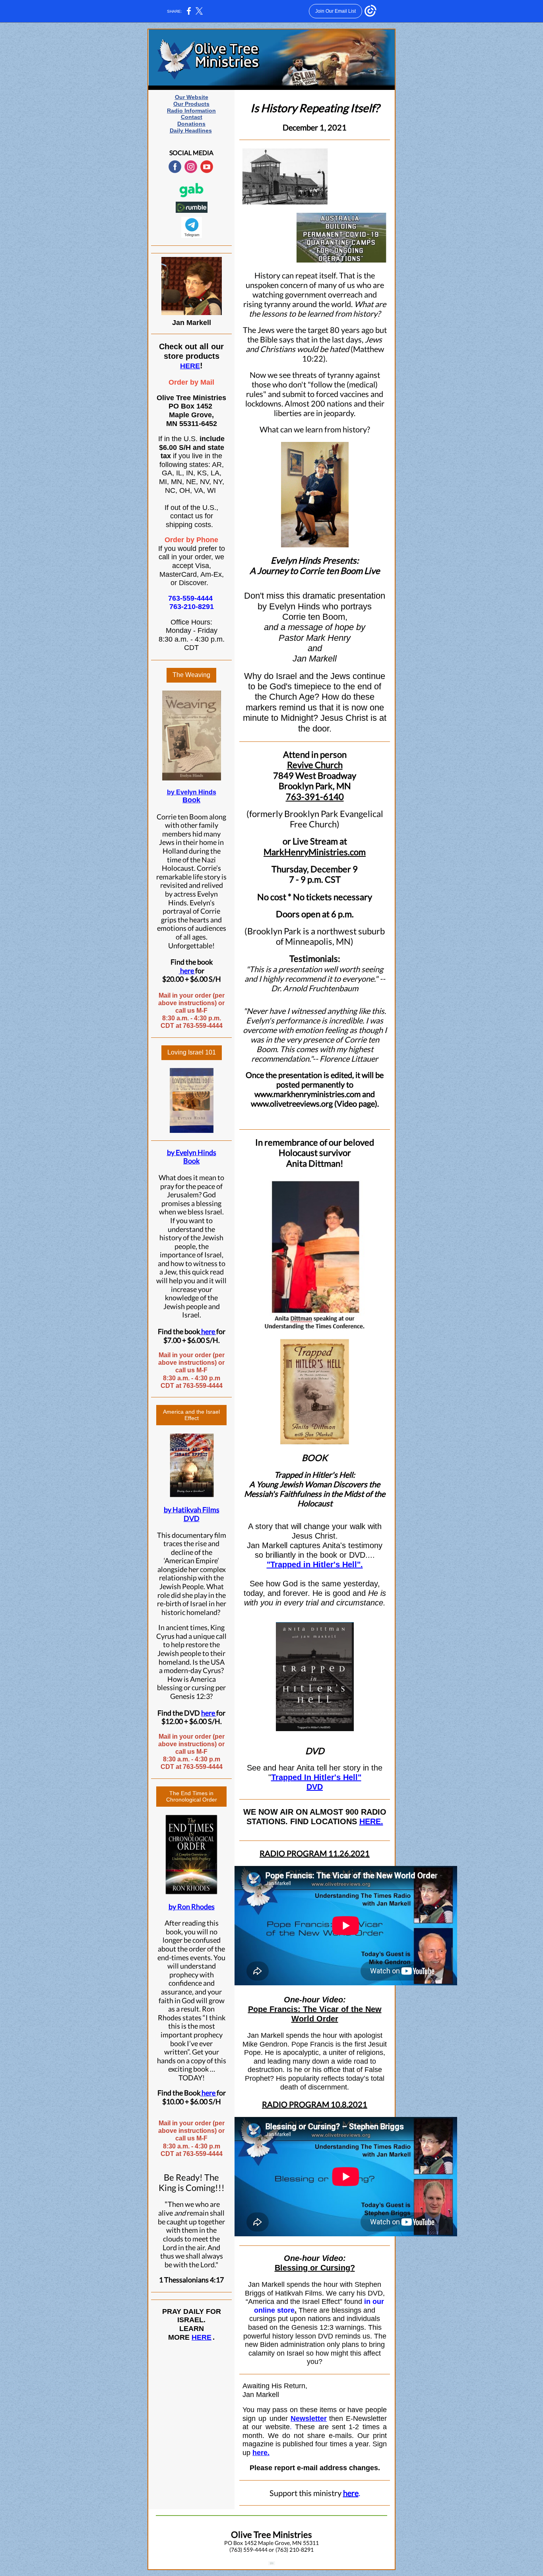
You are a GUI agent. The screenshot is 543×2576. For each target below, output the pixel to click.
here (186, 971)
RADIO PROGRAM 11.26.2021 (315, 1853)
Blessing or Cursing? (315, 2268)
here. (261, 2453)
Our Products (191, 104)
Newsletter (309, 2418)
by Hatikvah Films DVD (192, 1514)
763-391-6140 (315, 797)
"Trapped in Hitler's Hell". (315, 1564)
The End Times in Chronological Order (192, 1796)
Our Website (192, 97)
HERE (190, 366)
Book (191, 800)
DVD (315, 1787)
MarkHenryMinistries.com (315, 852)
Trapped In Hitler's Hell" (316, 1777)
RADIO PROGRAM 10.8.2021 (315, 2104)
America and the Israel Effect (191, 1415)
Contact (192, 117)
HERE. (371, 1821)
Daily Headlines (191, 130)
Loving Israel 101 (192, 1052)
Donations (191, 124)
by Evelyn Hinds (192, 792)
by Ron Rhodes (192, 1907)
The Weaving (191, 675)
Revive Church (315, 765)
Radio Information (191, 111)
